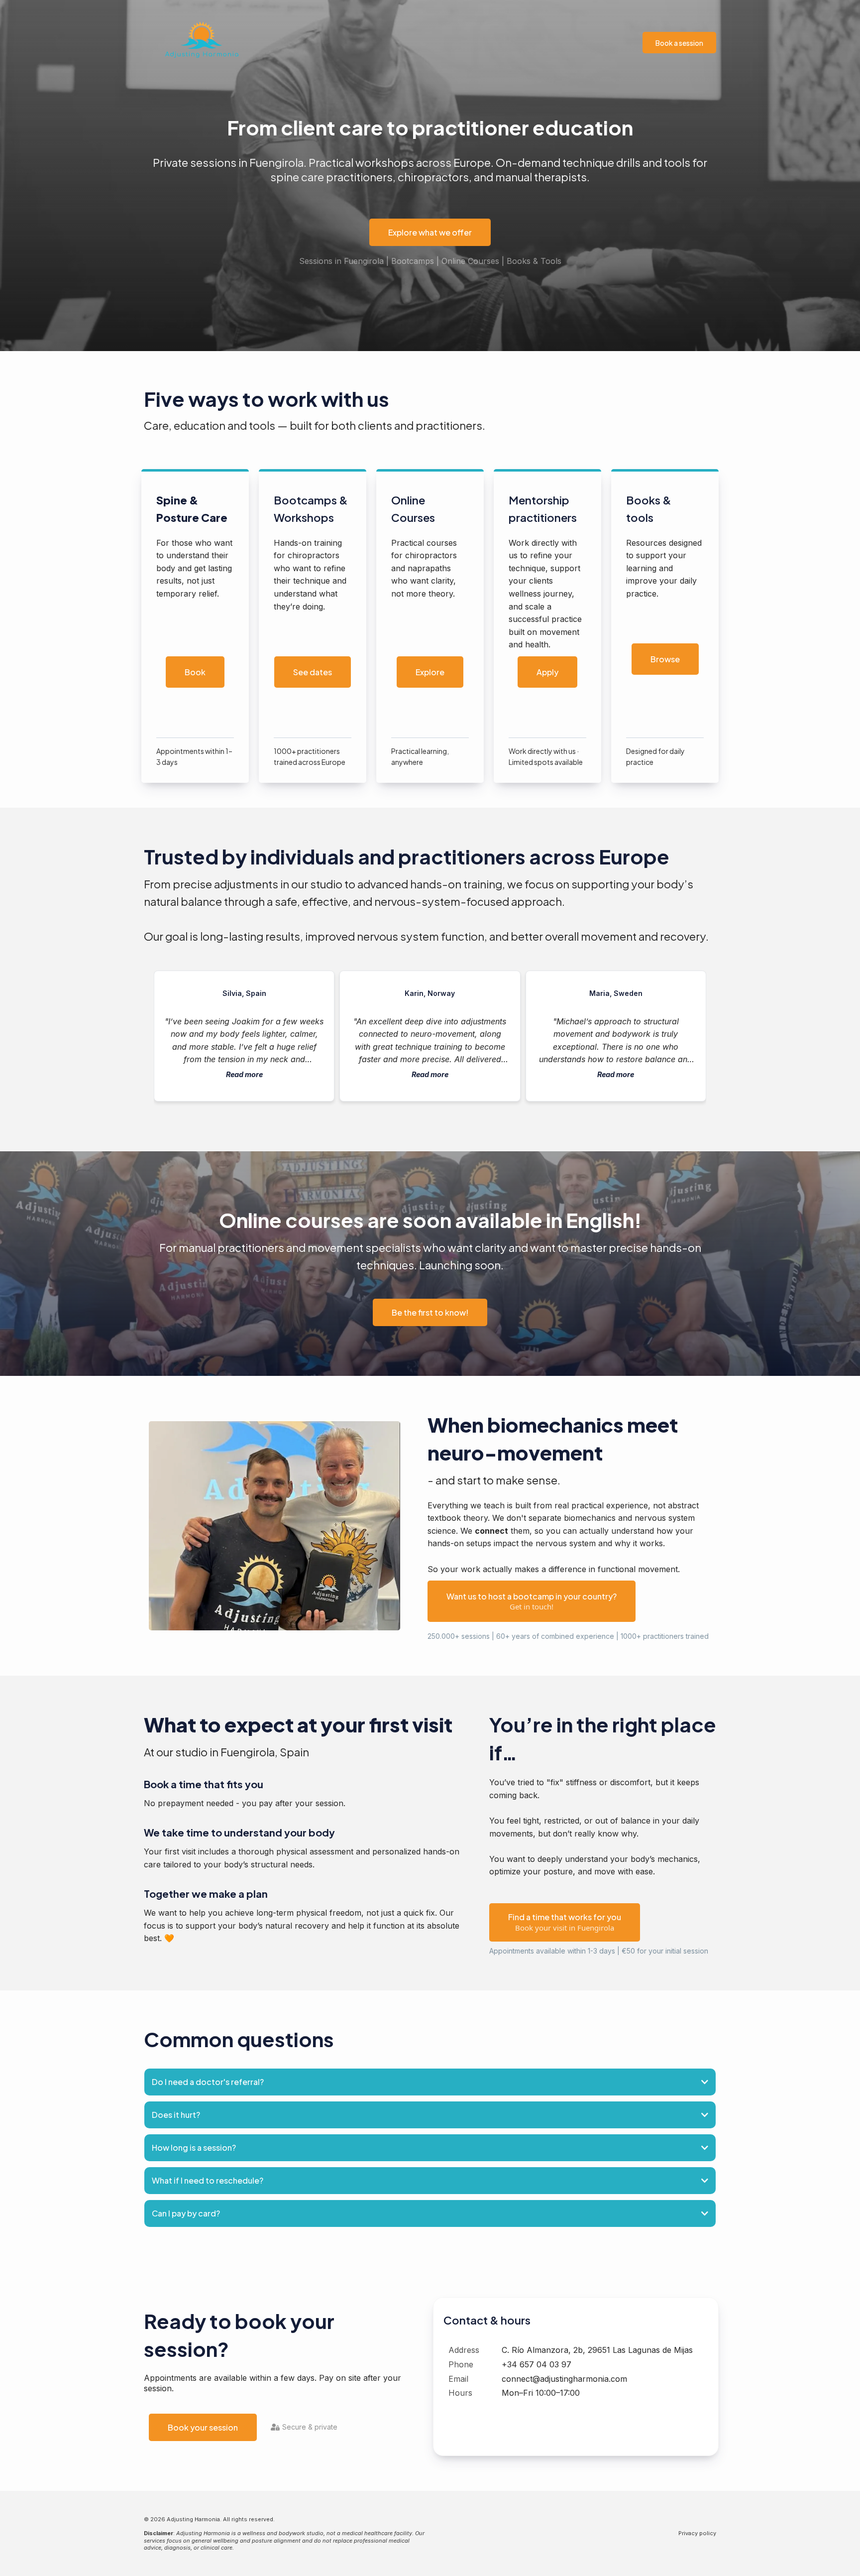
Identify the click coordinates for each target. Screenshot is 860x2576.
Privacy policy (697, 2533)
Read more (244, 1074)
